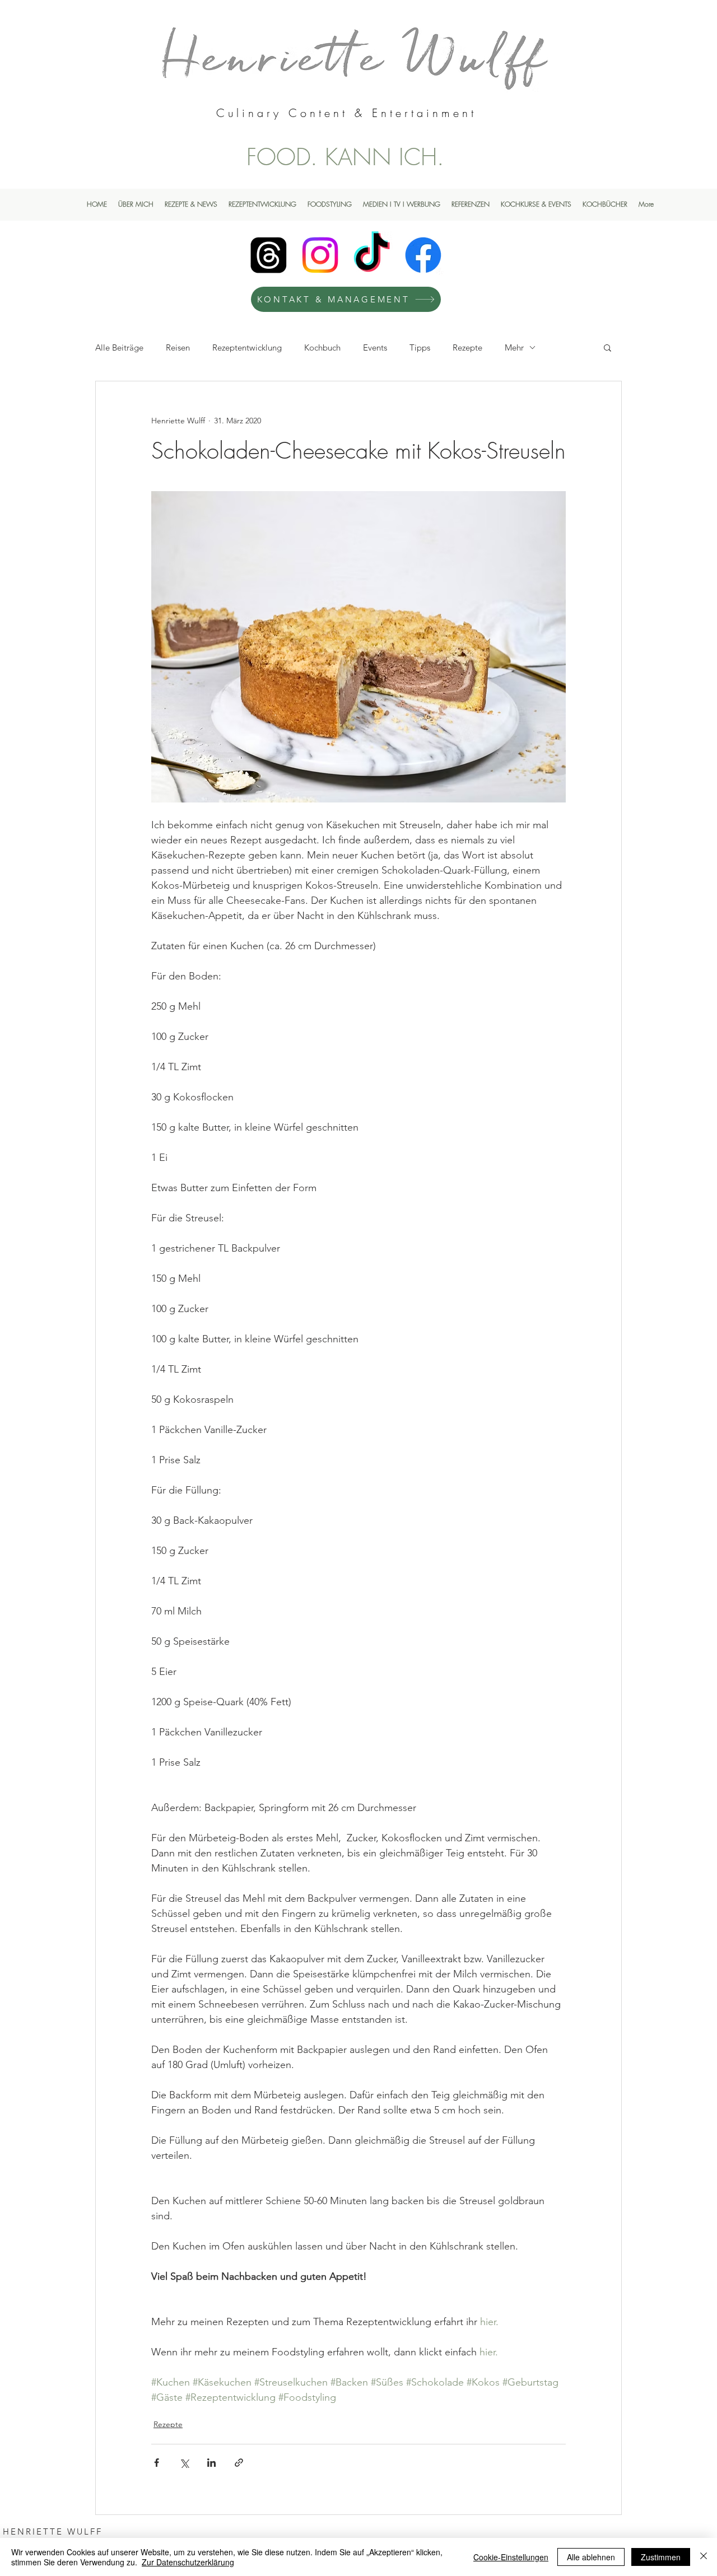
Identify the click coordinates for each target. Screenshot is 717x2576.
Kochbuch (322, 347)
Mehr (514, 347)
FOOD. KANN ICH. (345, 157)
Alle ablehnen (591, 2557)
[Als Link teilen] (239, 2463)
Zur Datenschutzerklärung (188, 2562)
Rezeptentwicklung (247, 347)
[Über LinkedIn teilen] (211, 2463)
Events (375, 347)
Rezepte (467, 347)
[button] (607, 347)
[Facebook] (423, 255)
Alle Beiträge (119, 347)
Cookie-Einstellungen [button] (511, 2557)
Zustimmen (661, 2557)
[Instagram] (320, 255)
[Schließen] (704, 2557)
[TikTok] (372, 255)
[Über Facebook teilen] (157, 2463)
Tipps (420, 347)
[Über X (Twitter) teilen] (184, 2463)
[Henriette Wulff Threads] (269, 255)
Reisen (178, 347)
